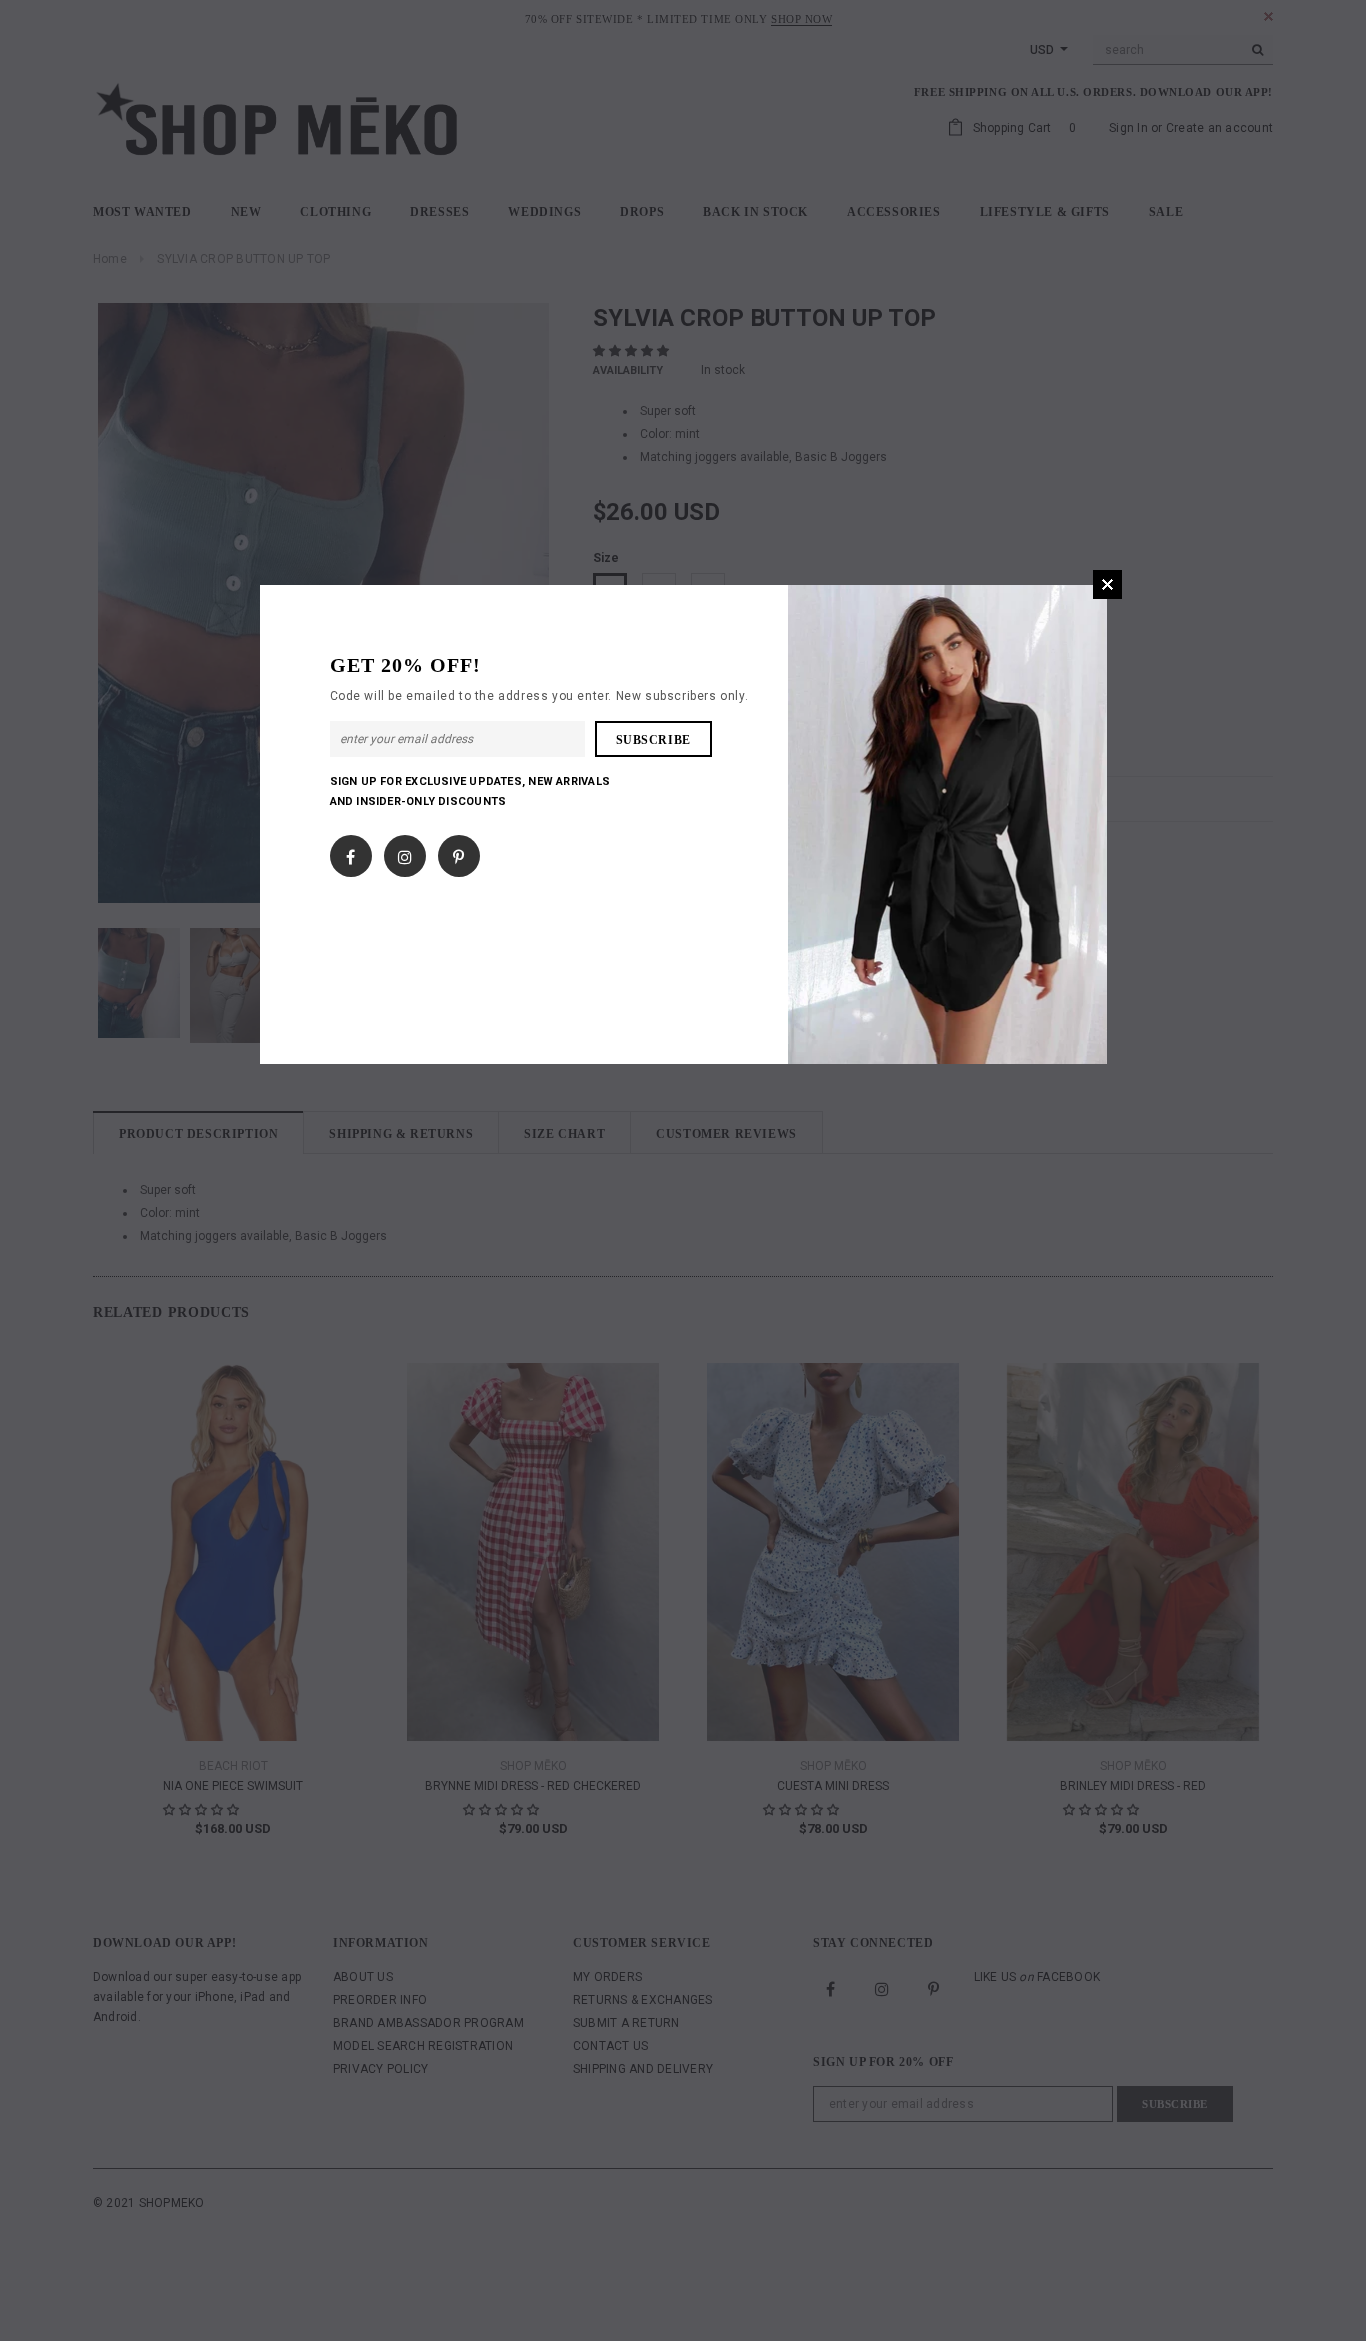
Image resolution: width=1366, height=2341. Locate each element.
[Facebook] (350, 853)
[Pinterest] (458, 853)
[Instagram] (405, 853)
